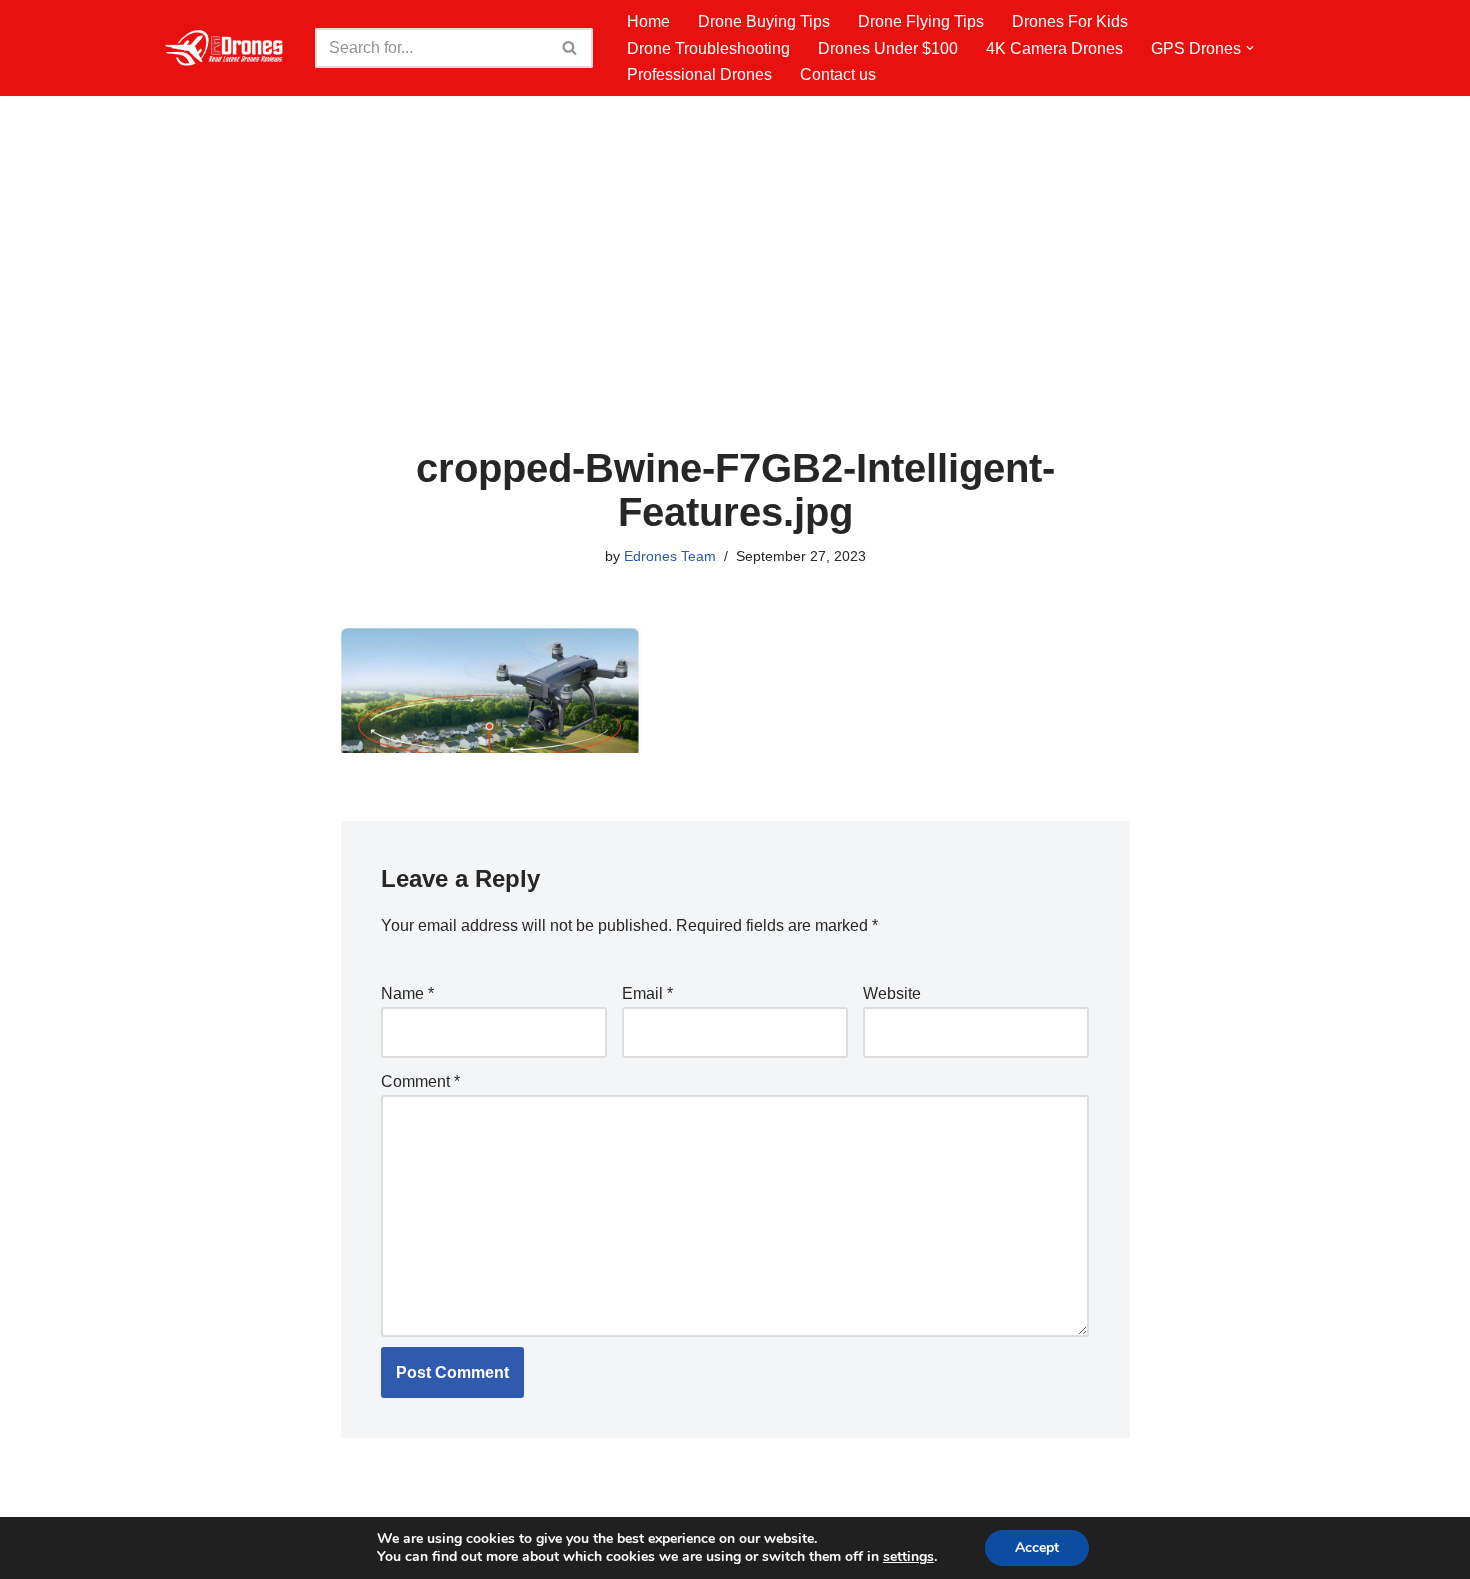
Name (407, 993)
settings (908, 1557)
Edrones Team (670, 556)
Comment (420, 1081)
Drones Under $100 (888, 48)
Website (892, 993)
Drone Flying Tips (921, 21)
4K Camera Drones (1054, 48)
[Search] (570, 48)
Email (647, 993)
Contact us (838, 74)
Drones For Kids (1070, 21)
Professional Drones (699, 74)
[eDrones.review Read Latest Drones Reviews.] (225, 48)
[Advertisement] (735, 296)
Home (648, 21)
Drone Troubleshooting (708, 48)
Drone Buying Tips (764, 21)
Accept (1037, 1547)
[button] (1250, 48)
